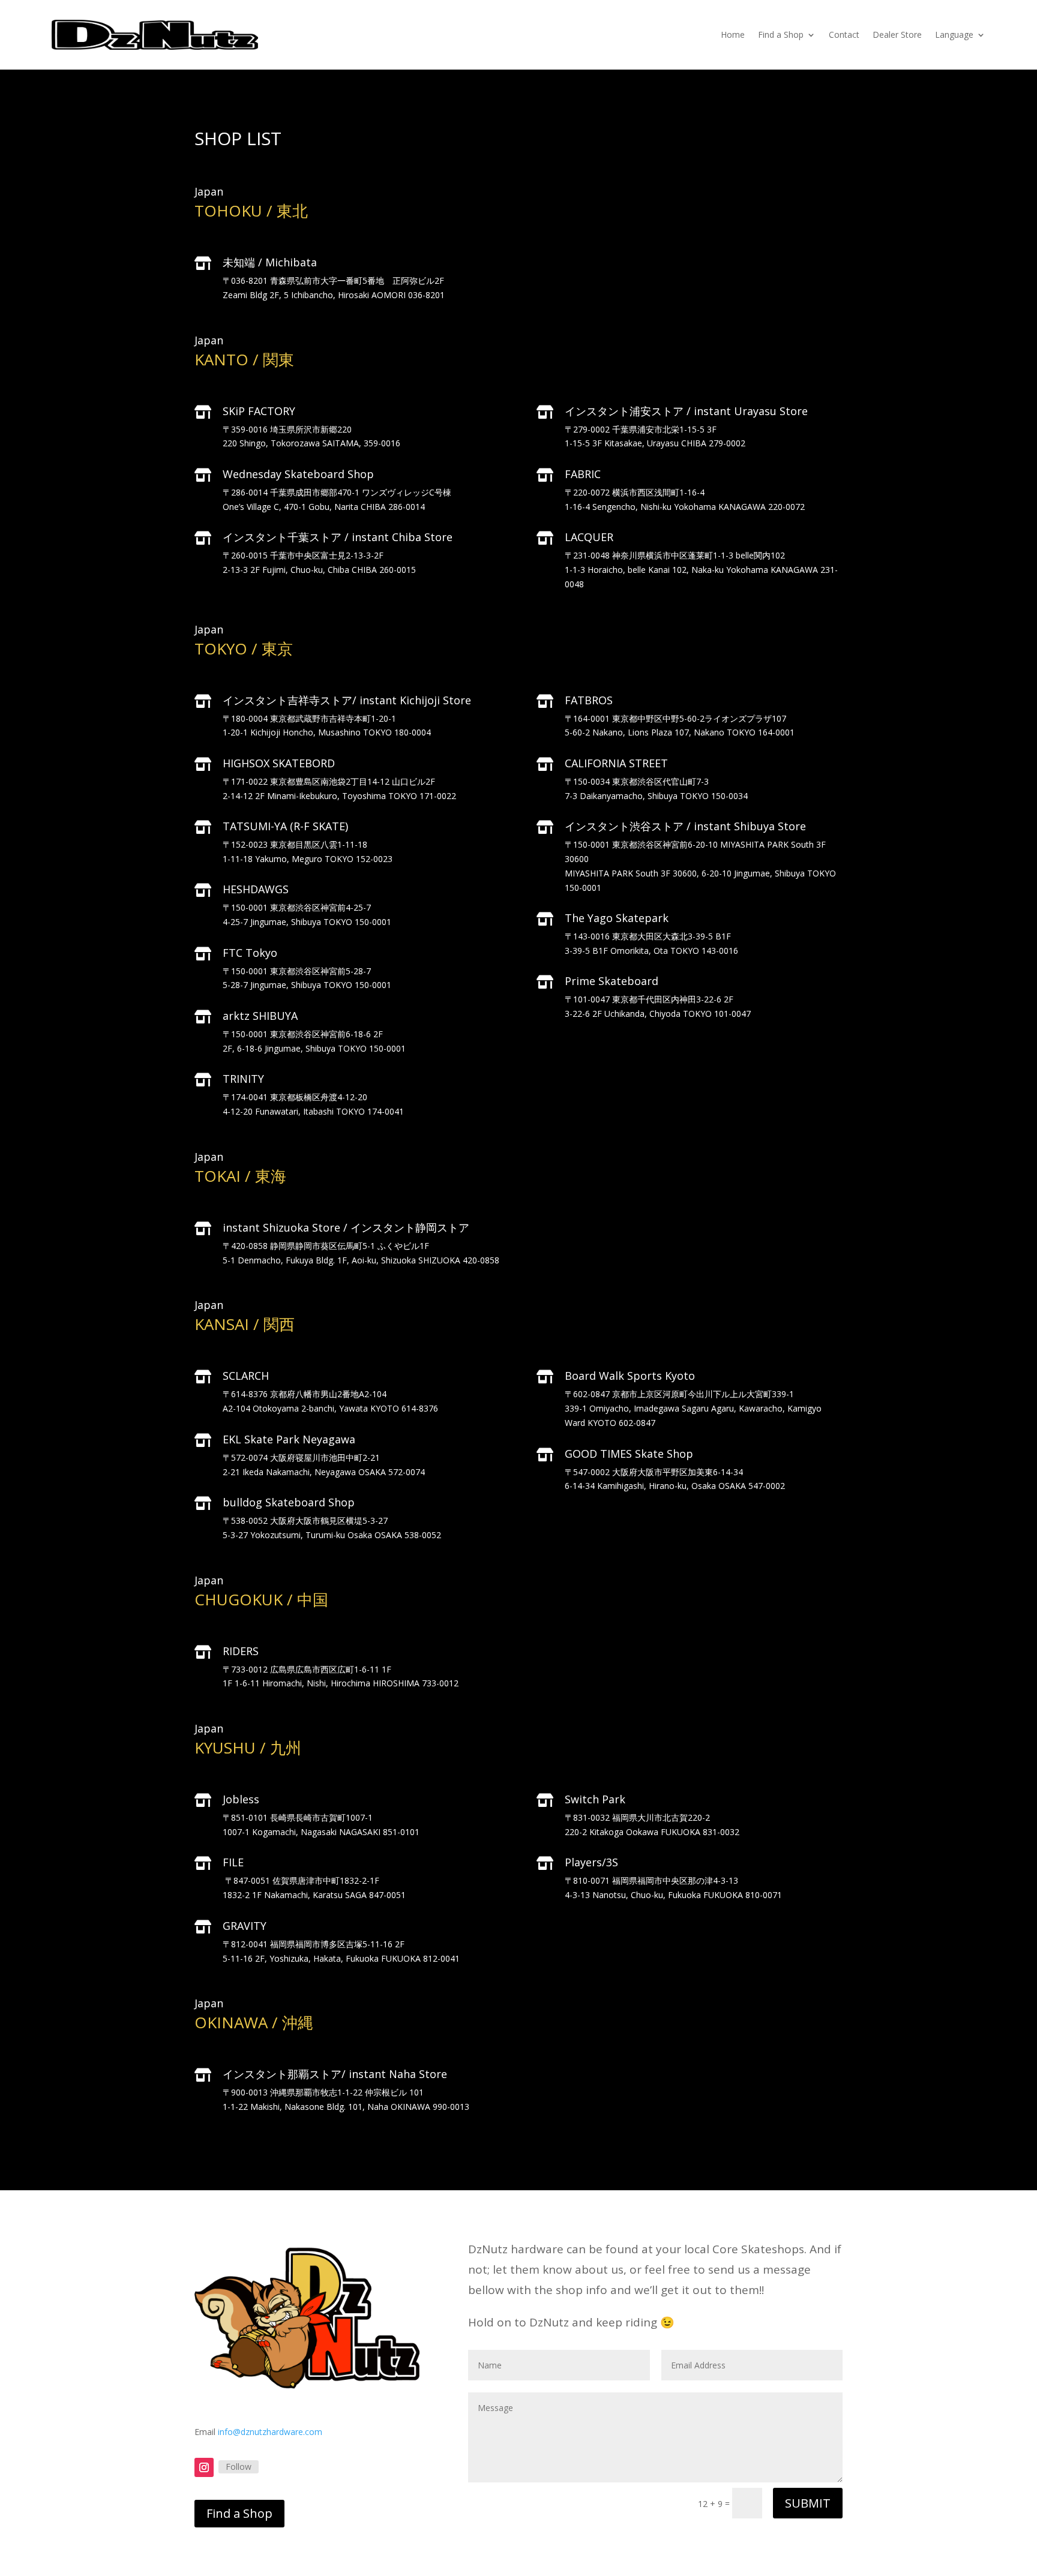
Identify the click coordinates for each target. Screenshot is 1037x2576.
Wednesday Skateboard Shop (298, 474)
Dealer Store (897, 34)
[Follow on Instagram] (204, 2467)
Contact (844, 34)
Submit (808, 2503)
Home (733, 34)
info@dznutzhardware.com (270, 2432)
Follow (239, 2467)
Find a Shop (781, 34)
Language (954, 34)
